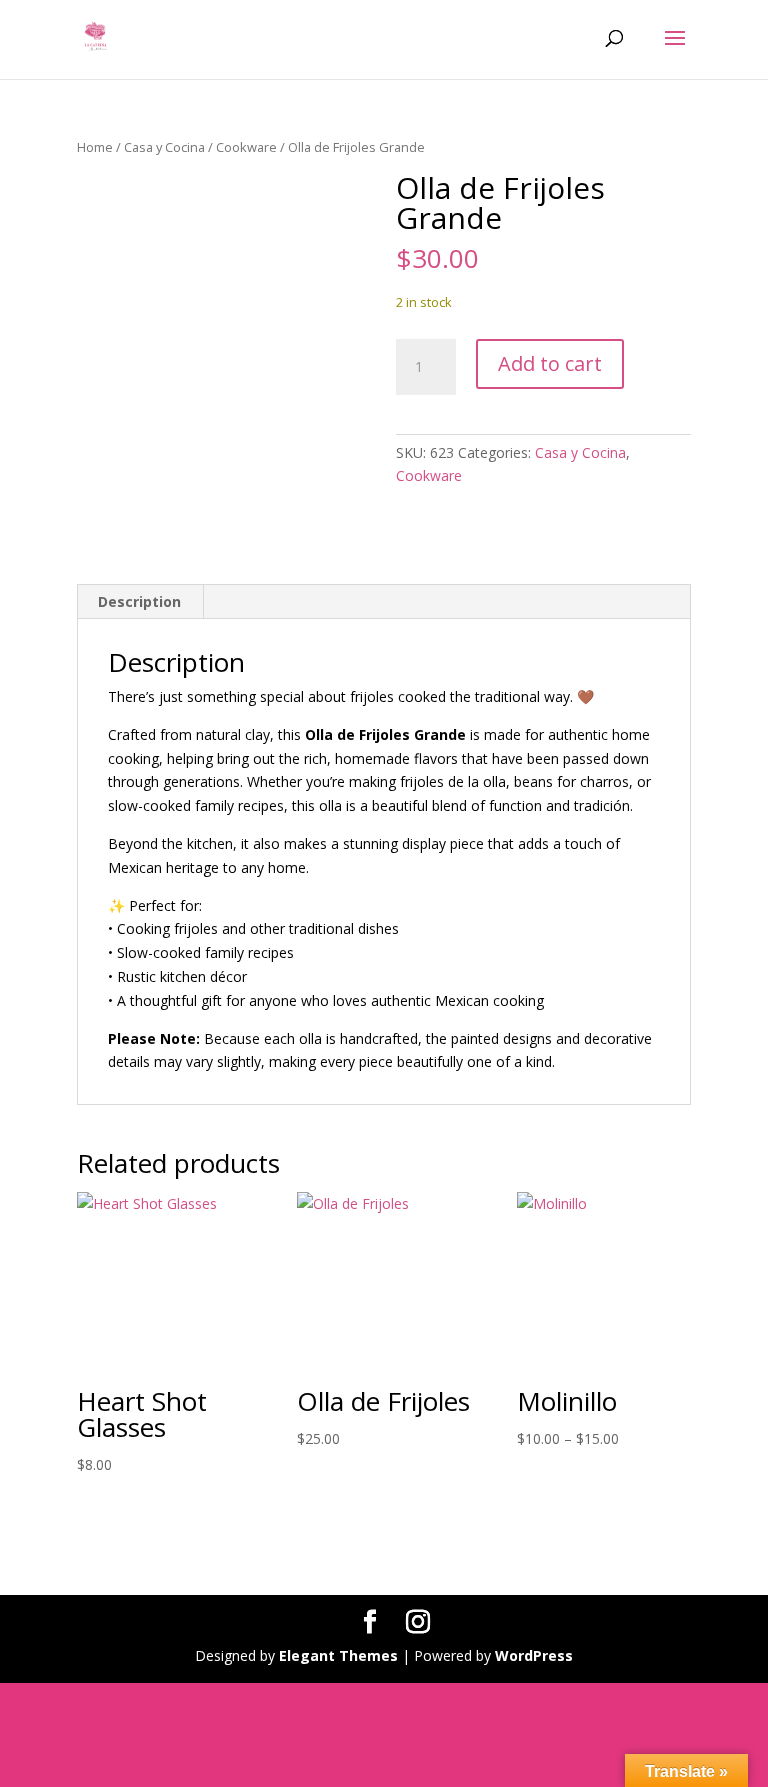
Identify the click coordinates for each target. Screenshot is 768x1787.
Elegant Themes (338, 1655)
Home (95, 147)
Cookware (246, 147)
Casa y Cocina (164, 147)
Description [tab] (139, 601)
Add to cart (550, 363)
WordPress (534, 1655)
